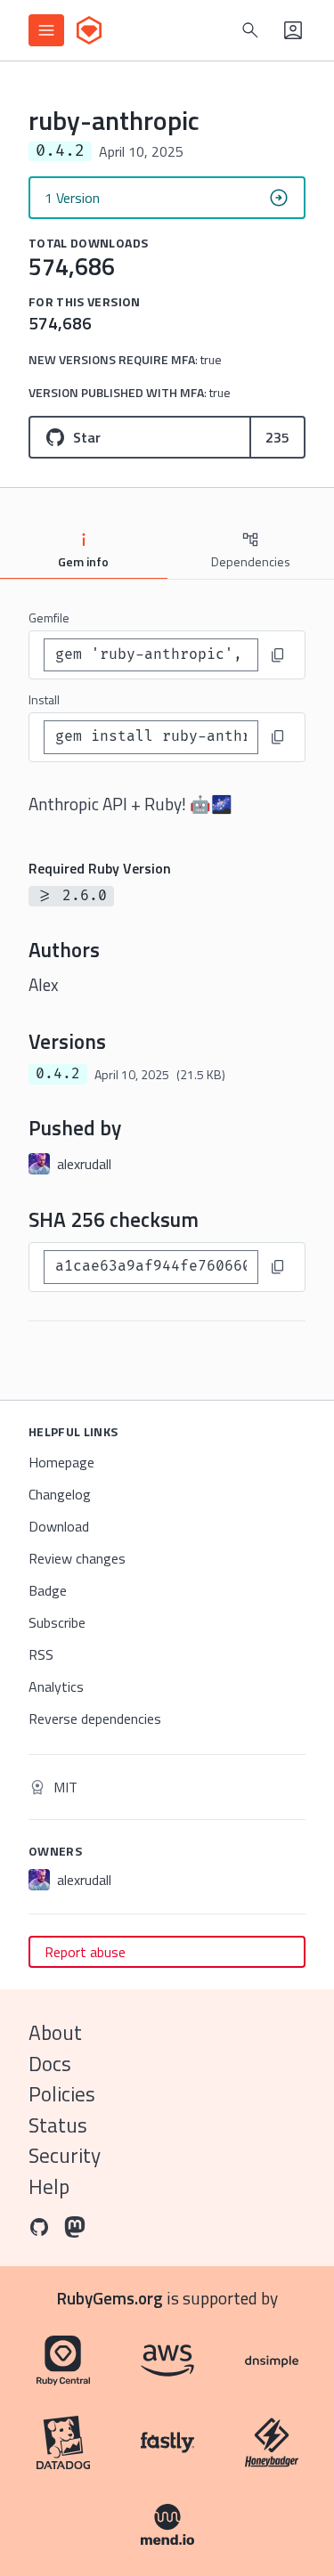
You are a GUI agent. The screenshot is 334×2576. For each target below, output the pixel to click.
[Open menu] (46, 30)
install (44, 699)
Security (65, 2155)
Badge (48, 1590)
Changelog (60, 1494)
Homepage (61, 1462)
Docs (50, 2064)
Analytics (56, 1686)
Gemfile (49, 618)
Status (58, 2125)
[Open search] (250, 30)
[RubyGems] (89, 30)
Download (59, 1526)
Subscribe (57, 1622)
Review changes (77, 1558)
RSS (41, 1654)
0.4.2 (58, 1074)
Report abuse (85, 1952)
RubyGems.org (110, 2298)
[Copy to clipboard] (278, 655)
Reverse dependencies (95, 1719)
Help (49, 2186)
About (55, 2032)
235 (277, 437)
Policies (62, 2094)
